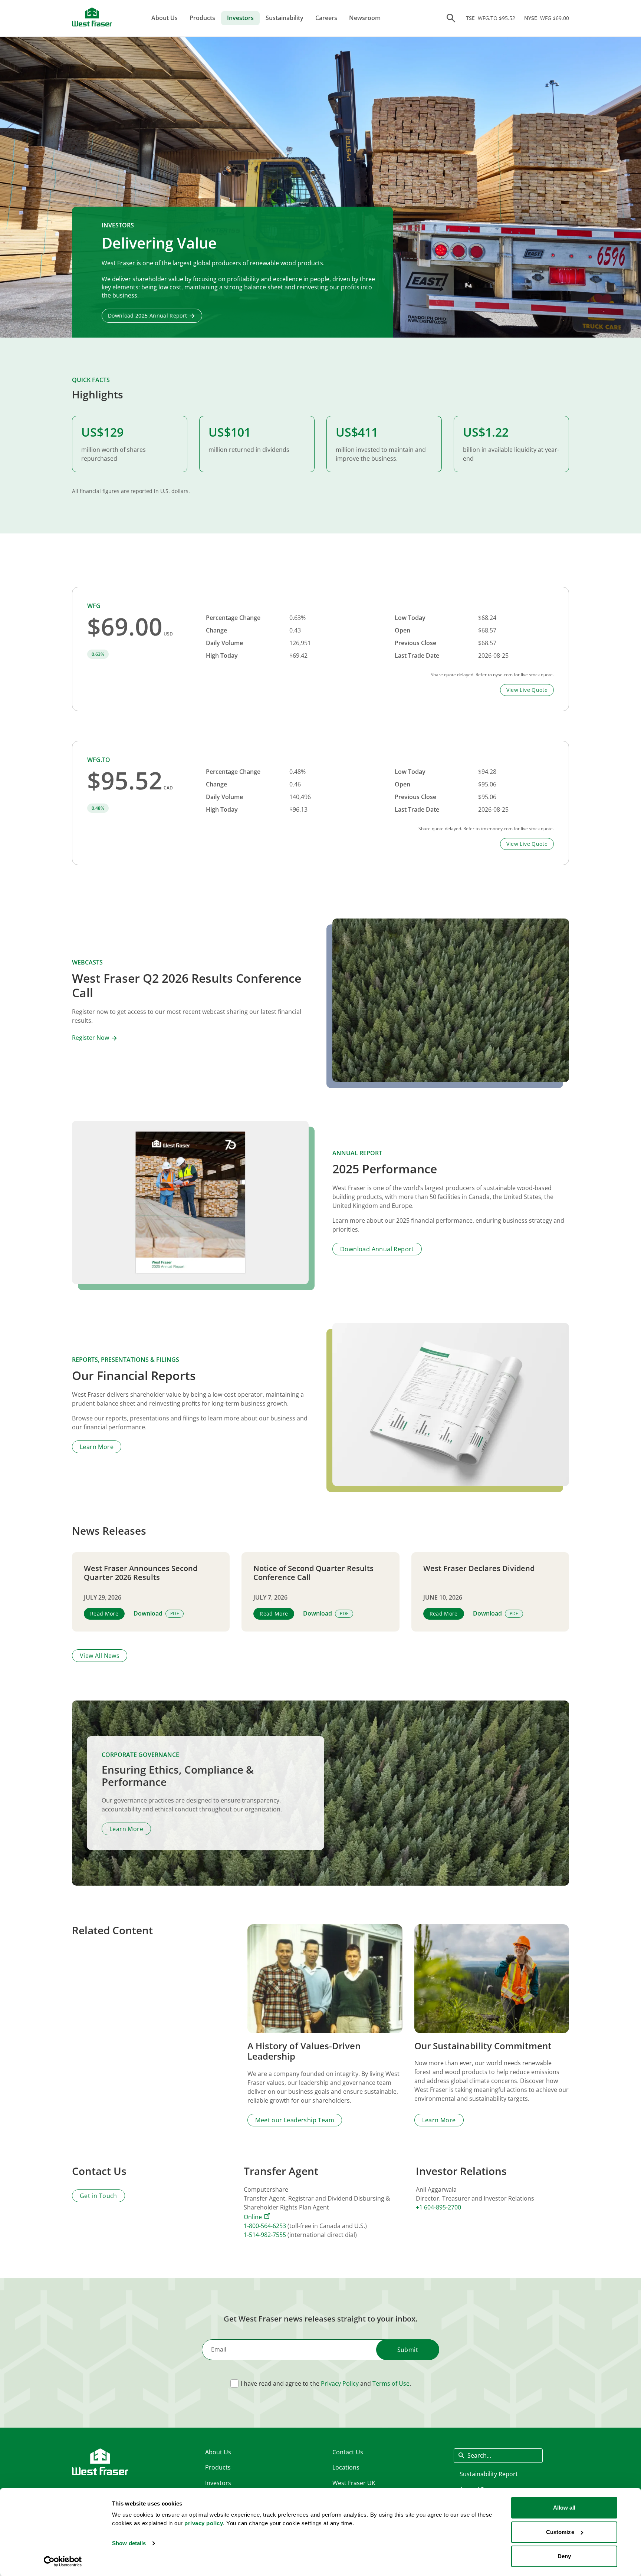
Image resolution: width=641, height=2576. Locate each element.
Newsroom (365, 18)
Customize (560, 2532)
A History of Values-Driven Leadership (304, 2051)
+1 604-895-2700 (438, 2207)
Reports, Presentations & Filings (126, 1360)
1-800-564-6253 (265, 2226)
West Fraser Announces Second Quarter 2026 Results (141, 1573)
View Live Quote (527, 690)
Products (202, 18)
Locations (346, 2467)
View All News (100, 1656)
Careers (326, 18)
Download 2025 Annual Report (147, 316)
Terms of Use (391, 2383)
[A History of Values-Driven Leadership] (325, 1979)
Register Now (91, 1038)
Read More (104, 1614)
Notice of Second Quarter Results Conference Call (313, 1573)
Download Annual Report (377, 1249)
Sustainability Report (489, 2474)
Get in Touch (98, 2196)
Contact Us (348, 2452)
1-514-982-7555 (265, 2235)
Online (253, 2217)
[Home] (92, 17)
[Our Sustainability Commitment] (492, 1979)
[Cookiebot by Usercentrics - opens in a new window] (63, 2562)
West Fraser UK (354, 2483)
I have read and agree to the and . (326, 2383)
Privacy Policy (340, 2383)
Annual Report (357, 1153)
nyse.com (503, 675)
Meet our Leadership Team (295, 2120)
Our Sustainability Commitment (483, 2046)
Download (148, 1614)
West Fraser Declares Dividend (479, 1568)
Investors (240, 18)
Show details (129, 2543)
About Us (165, 18)
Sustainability (285, 18)
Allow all (564, 2508)
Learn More (97, 1447)
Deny (564, 2556)
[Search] (451, 18)
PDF (175, 1614)
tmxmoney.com (497, 829)
